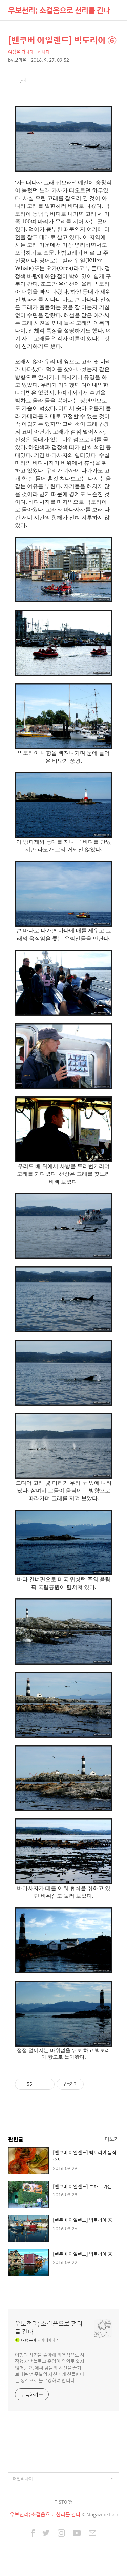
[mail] (92, 2534)
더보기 (112, 2139)
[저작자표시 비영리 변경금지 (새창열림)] (93, 2084)
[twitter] (46, 2534)
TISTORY (63, 2502)
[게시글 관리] (47, 2084)
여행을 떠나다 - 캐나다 (29, 52)
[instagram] (61, 2534)
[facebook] (33, 2534)
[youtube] (77, 2534)
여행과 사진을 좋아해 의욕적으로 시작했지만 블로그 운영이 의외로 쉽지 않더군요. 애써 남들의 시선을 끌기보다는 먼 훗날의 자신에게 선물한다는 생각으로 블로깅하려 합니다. (50, 2367)
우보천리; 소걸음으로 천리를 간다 (59, 10)
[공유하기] (38, 2084)
